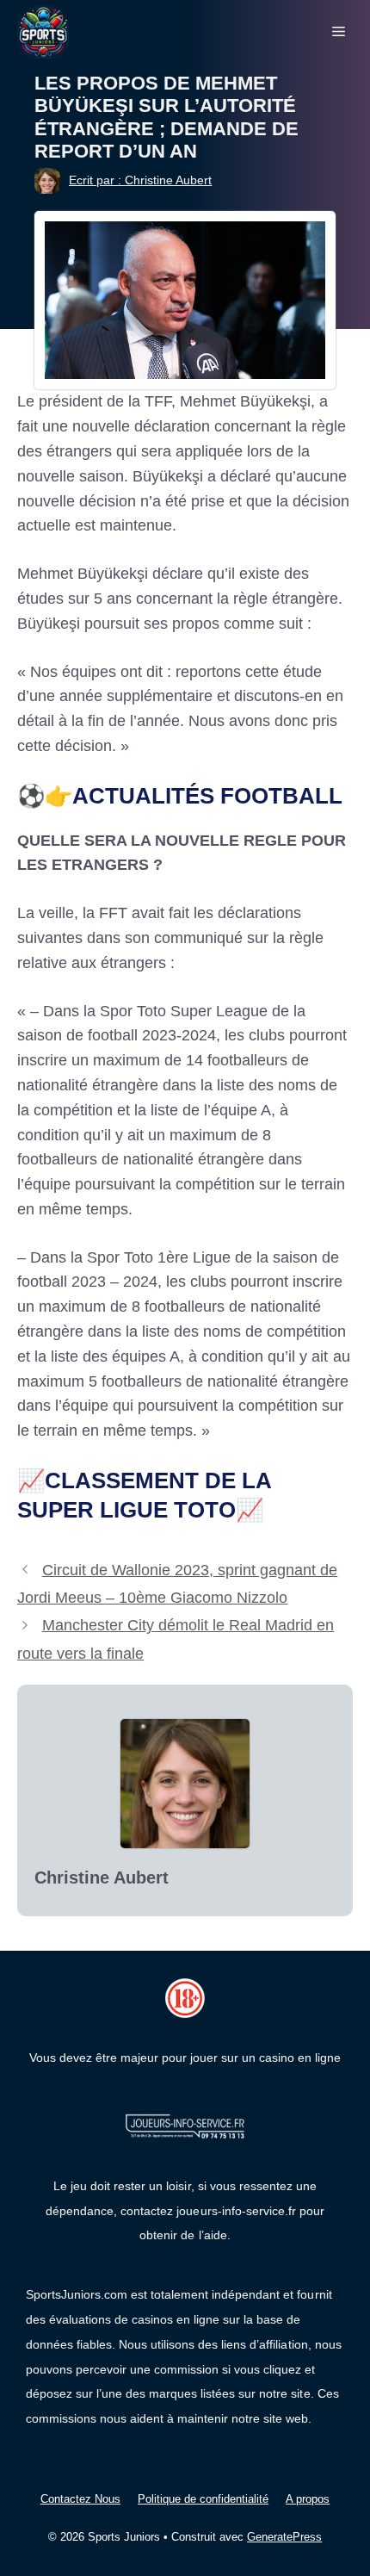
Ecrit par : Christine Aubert (140, 180)
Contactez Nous (80, 2499)
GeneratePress (284, 2537)
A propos (308, 2499)
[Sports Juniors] (43, 31)
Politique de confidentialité (203, 2499)
